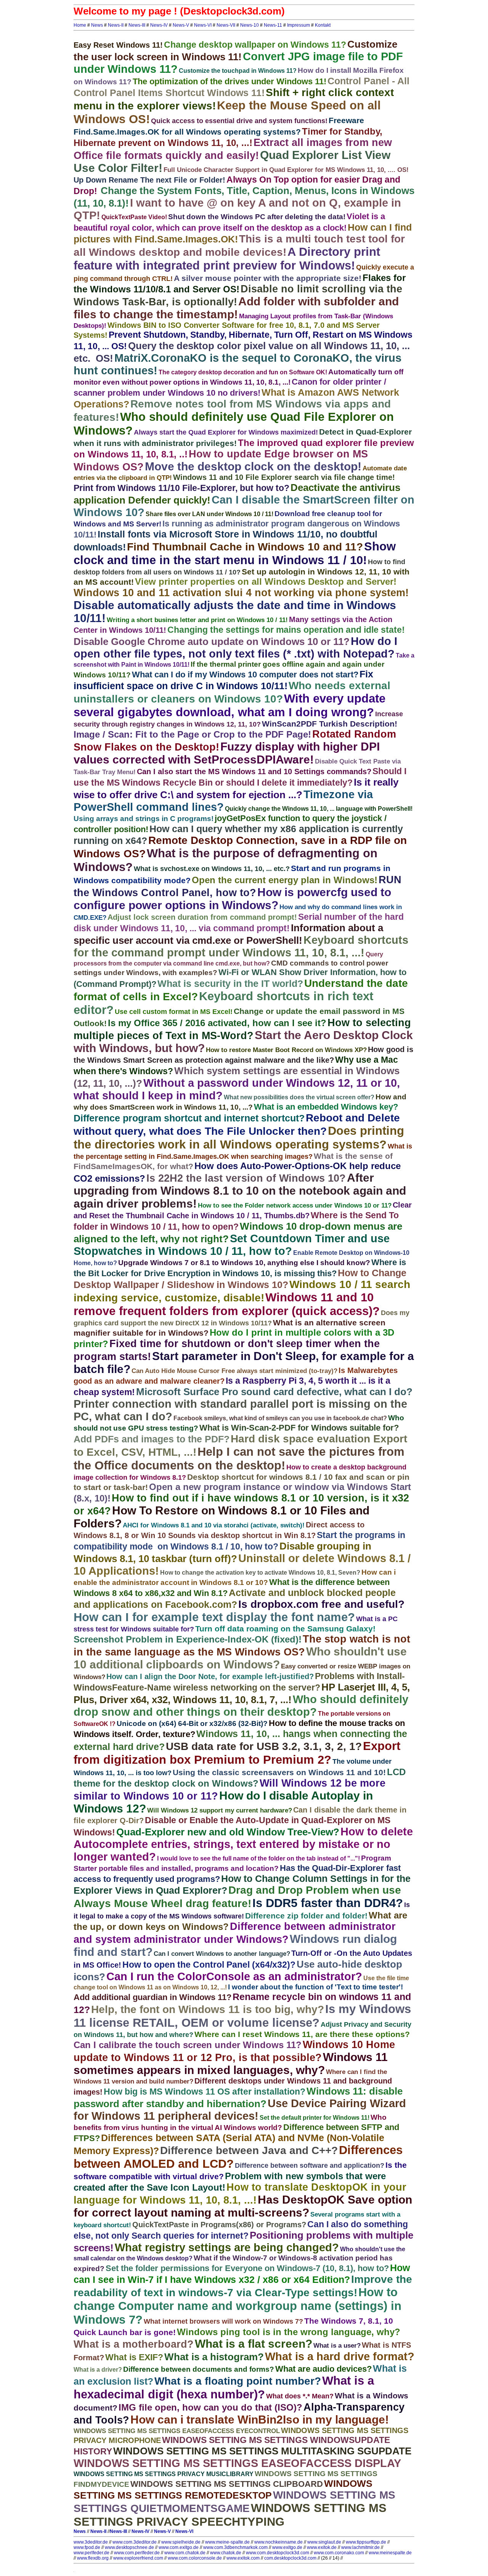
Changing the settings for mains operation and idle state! (286, 630)
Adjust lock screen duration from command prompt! (202, 917)
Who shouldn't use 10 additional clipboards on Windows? (240, 1658)
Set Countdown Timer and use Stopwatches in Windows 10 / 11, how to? (232, 1245)
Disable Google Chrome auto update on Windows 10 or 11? (212, 642)
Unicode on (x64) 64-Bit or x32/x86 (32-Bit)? (192, 1723)
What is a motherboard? (134, 2344)
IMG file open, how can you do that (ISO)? (210, 2407)
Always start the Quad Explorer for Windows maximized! (226, 432)
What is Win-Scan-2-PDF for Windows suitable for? (299, 1428)
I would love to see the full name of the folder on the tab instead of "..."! (258, 1858)
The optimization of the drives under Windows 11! (230, 81)
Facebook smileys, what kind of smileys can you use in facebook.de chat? (280, 1418)
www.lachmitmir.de (360, 2547)
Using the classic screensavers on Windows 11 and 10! (279, 1772)
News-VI (203, 25)
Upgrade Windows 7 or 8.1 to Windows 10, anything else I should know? (244, 1263)
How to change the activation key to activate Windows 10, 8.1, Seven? (260, 1573)
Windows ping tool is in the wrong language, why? (289, 2332)
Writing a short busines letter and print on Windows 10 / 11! (197, 620)
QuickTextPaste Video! (134, 217)
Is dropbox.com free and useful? (321, 1604)
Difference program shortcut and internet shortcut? (189, 1118)
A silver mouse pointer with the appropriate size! (268, 278)
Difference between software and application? (310, 2165)
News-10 (250, 25)
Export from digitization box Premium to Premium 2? (237, 1753)
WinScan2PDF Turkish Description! (330, 724)
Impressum (299, 25)
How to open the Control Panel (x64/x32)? (209, 1965)
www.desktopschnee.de (129, 2547)
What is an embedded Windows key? (326, 1107)
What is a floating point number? (238, 2381)
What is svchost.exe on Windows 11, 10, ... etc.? (212, 869)
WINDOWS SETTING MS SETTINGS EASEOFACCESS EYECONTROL (177, 2431)
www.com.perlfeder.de (137, 2553)
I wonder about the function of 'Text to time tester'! (315, 1987)
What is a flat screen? (254, 2344)
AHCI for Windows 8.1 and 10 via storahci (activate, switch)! (214, 1525)
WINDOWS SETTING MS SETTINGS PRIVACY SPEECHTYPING (230, 2515)
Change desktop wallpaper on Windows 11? (255, 45)
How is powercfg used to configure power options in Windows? (232, 899)
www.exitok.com (243, 2558)
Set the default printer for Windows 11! (315, 2118)
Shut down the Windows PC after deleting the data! (257, 217)
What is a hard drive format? (340, 2356)
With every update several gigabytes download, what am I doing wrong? (230, 705)
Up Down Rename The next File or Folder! (149, 180)
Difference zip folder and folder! (306, 1916)
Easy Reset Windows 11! (118, 45)
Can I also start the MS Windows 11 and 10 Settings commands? (254, 772)
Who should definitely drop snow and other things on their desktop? (241, 1706)
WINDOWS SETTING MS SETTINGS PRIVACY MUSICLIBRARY (164, 2474)
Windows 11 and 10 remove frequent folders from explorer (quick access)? (227, 1304)
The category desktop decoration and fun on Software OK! (243, 372)
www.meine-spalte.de (227, 2542)
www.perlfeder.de (91, 2553)
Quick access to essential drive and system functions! (239, 121)
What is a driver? (98, 2370)
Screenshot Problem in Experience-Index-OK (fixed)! (188, 1639)
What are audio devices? (323, 2369)
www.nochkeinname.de (279, 2542)
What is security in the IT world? (230, 983)
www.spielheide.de (181, 2542)
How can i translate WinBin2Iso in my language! (260, 2420)
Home (80, 25)
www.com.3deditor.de (135, 2542)
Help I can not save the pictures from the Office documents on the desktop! (239, 1459)
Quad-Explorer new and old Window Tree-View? (228, 1832)
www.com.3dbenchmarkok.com (235, 2547)
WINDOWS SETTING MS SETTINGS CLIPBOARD (227, 2484)
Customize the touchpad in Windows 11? (238, 71)
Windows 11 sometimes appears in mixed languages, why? (231, 2064)
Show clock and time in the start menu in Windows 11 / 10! (235, 553)
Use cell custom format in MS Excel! (174, 1012)
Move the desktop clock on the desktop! (253, 466)
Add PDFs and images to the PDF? (152, 1439)
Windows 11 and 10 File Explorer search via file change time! (284, 477)
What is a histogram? (214, 2357)
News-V (181, 25)
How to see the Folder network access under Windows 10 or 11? (295, 1205)
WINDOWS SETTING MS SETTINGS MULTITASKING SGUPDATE (262, 2451)
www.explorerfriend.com (138, 2558)
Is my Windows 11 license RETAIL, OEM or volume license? (242, 2016)
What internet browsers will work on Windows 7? (223, 2321)
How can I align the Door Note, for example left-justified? (210, 1676)
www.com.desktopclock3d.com (278, 2553)
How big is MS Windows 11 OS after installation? (205, 2092)
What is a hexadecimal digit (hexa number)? (224, 2388)
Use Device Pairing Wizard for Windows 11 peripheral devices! (240, 2110)
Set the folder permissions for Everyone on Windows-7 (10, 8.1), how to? (247, 2268)
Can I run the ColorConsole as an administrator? (234, 1976)
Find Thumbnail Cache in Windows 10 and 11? (245, 547)
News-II (116, 25)
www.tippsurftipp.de (366, 2542)
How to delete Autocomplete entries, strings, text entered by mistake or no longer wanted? (243, 1844)
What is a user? (337, 2346)
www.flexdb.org (93, 2558)
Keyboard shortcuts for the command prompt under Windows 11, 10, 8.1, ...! (241, 946)
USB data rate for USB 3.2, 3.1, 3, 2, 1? (264, 1746)
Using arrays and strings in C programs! (144, 819)
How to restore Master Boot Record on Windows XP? (286, 1050)
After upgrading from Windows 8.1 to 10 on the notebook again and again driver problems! (240, 1191)
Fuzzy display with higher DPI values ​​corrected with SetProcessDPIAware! (227, 753)
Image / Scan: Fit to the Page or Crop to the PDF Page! (192, 734)
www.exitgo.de (287, 2547)
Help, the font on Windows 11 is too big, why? (208, 2009)
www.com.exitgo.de (179, 2547)
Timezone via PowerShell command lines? (223, 801)
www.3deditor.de (91, 2542)
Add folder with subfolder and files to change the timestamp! (236, 308)
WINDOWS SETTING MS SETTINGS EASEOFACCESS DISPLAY (237, 2463)
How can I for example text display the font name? (214, 1617)
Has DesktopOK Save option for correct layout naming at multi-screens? (243, 2206)
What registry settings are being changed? (227, 2247)
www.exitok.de (322, 2547)
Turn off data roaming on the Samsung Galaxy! (285, 1629)
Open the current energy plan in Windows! (285, 880)
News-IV (159, 25)
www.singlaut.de (324, 2542)
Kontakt (323, 25)
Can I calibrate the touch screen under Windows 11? (188, 2045)
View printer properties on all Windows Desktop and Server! (266, 581)
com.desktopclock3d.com (290, 2558)
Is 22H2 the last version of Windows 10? (246, 1178)
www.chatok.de (226, 2553)
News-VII (226, 25)
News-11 (273, 25)
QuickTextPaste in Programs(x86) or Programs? (219, 2225)
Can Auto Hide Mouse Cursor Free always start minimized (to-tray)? (234, 1371)
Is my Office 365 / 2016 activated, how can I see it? (217, 1023)
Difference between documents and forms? (199, 2369)
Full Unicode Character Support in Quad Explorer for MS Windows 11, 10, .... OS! (286, 170)
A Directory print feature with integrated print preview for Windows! (227, 259)
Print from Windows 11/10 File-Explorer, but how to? (181, 488)
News (97, 25)
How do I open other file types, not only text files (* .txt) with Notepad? (235, 647)
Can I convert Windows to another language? (222, 1954)
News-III (137, 25)
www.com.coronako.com (339, 2553)
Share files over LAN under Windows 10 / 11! (209, 514)
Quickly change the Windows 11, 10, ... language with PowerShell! (319, 809)
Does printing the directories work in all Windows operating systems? (239, 1138)
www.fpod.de (87, 2547)
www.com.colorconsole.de (195, 2558)
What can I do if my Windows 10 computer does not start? (245, 674)
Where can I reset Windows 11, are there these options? (302, 2034)
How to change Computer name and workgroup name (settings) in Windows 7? (238, 2306)
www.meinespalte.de (390, 2553)
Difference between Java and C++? (249, 2150)
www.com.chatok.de (185, 2553)
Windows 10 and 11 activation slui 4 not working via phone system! (241, 593)
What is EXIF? (134, 2357)
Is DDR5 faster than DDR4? (328, 1903)
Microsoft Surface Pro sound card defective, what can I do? (274, 1392)
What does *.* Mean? (300, 2396)
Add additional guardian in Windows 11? (152, 1997)
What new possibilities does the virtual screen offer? (299, 1097)
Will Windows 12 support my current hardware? (220, 1810)
